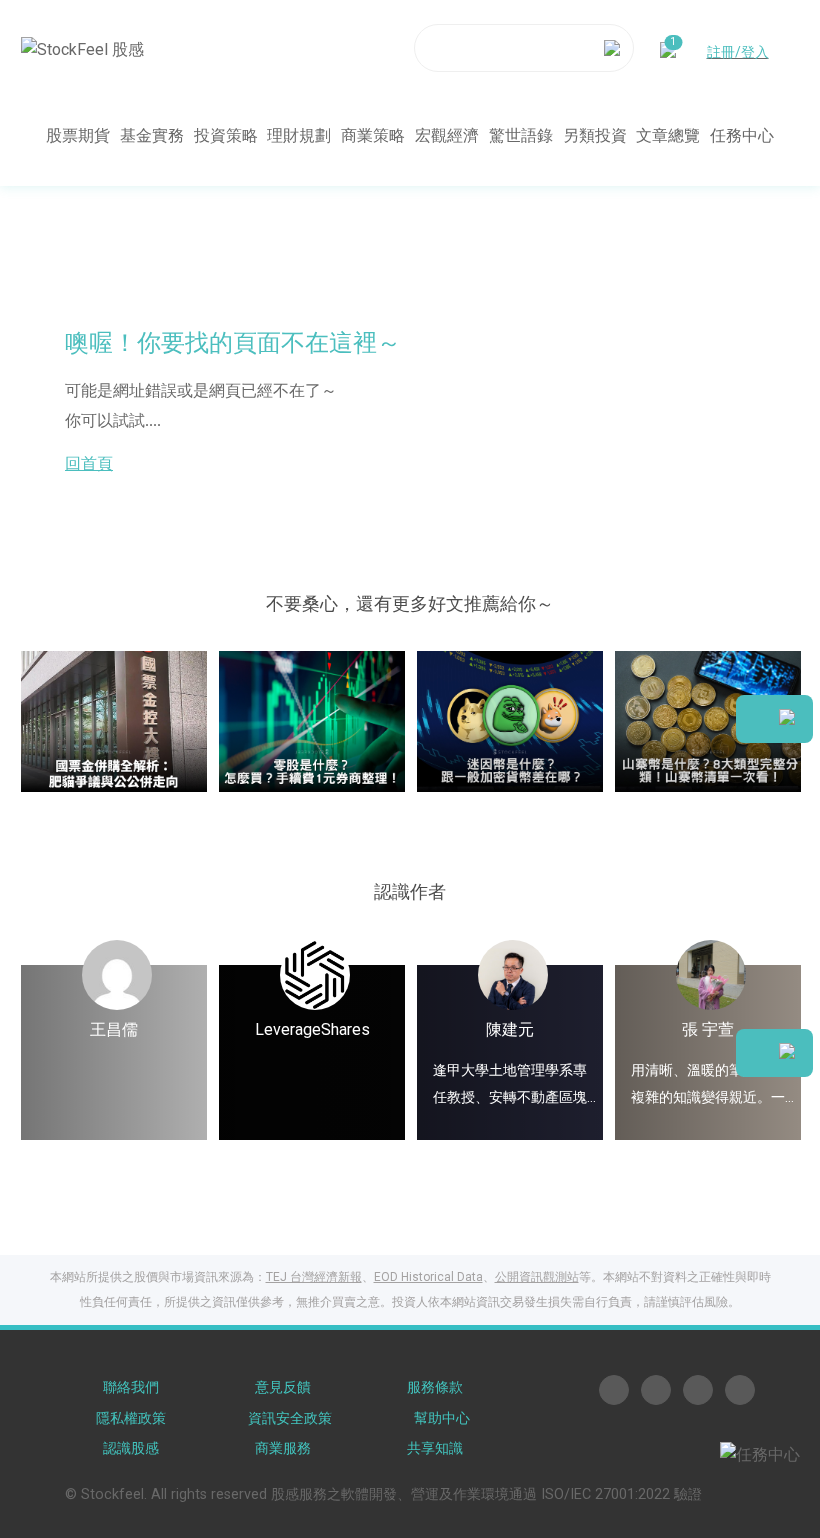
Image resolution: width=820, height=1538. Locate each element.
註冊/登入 (738, 52)
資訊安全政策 (290, 1418)
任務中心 (742, 135)
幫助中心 (442, 1418)
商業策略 (373, 135)
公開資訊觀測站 (537, 1277)
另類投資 (595, 135)
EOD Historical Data (428, 1277)
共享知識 (435, 1448)
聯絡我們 (131, 1387)
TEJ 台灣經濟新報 (314, 1277)
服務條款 (435, 1387)
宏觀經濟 (447, 135)
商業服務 (283, 1448)
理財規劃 (299, 135)
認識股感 (131, 1448)
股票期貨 (78, 135)
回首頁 (89, 463)
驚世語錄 (521, 135)
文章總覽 (668, 135)
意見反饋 (283, 1387)
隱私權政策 (131, 1418)
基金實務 (152, 135)
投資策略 (226, 135)
